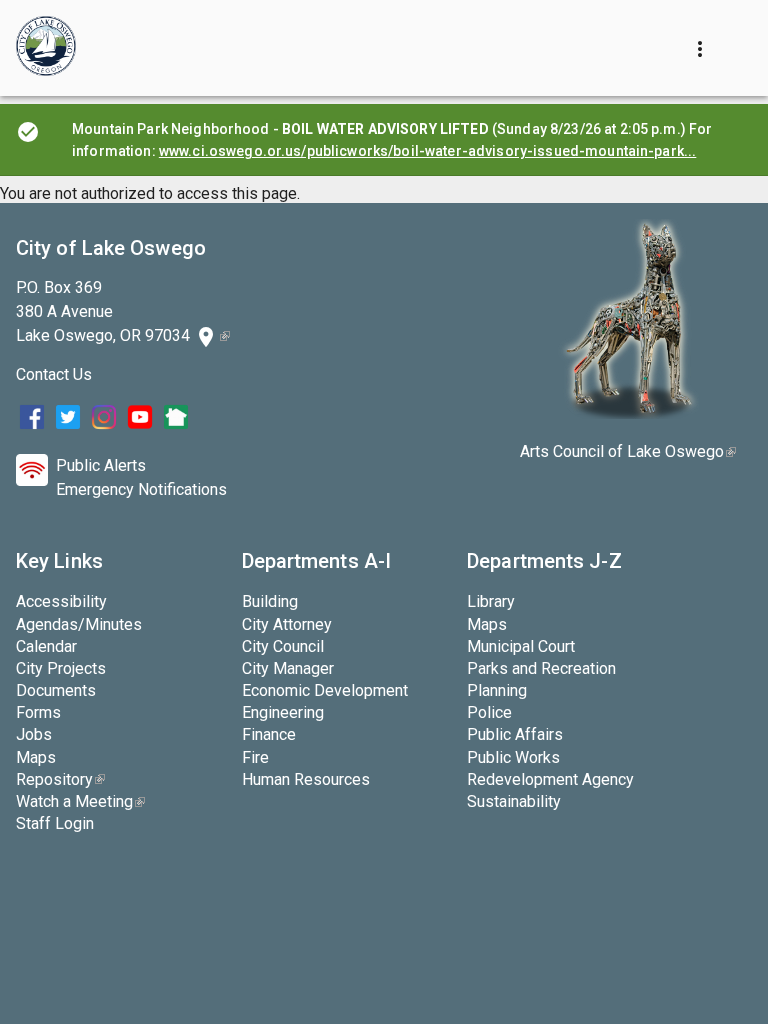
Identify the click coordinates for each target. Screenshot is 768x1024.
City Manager (288, 668)
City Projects (61, 668)
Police (489, 712)
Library (491, 601)
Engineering (283, 712)
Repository (60, 779)
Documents (56, 690)
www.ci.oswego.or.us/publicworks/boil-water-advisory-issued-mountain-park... (428, 151)
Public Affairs (515, 734)
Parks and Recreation (541, 668)
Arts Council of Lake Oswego (628, 451)
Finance (269, 734)
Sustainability (514, 801)
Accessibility (61, 601)
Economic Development (325, 690)
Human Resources (306, 779)
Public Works (513, 757)
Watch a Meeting (80, 801)
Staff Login (55, 823)
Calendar (46, 646)
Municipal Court (521, 646)
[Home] (46, 48)
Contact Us (54, 374)
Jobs (34, 734)
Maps (36, 757)
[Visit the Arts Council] (628, 413)
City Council (283, 646)
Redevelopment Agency (550, 779)
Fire (255, 757)
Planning (497, 690)
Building (270, 601)
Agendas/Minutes (79, 624)
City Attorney (287, 624)
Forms (38, 712)
